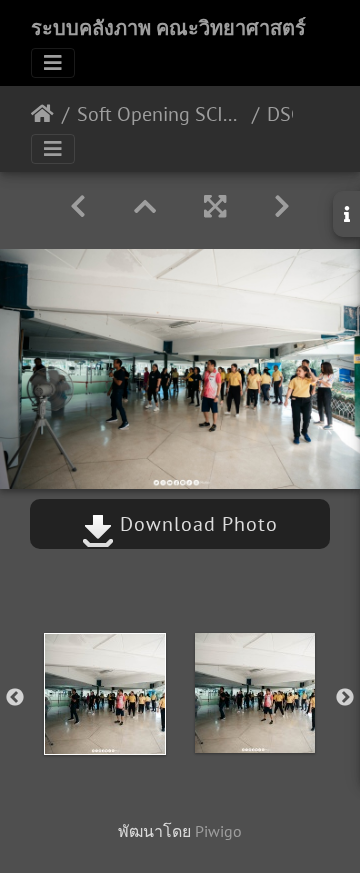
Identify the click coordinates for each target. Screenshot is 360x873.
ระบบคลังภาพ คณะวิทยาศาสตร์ (168, 28)
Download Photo (196, 524)
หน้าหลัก (42, 114)
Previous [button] (15, 698)
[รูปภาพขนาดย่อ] (145, 206)
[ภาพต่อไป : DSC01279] (282, 206)
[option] (105, 694)
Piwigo (218, 831)
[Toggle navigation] (53, 63)
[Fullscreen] (215, 206)
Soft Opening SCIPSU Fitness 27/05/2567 (160, 114)
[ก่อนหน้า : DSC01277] (78, 206)
